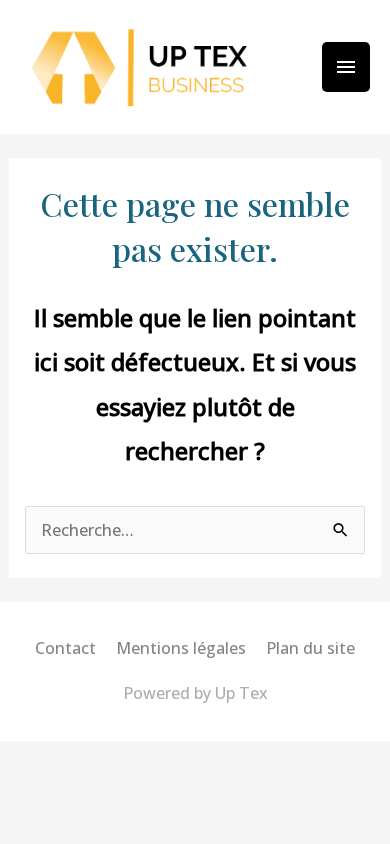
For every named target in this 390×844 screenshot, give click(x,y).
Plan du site (310, 648)
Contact (65, 648)
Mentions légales (181, 648)
